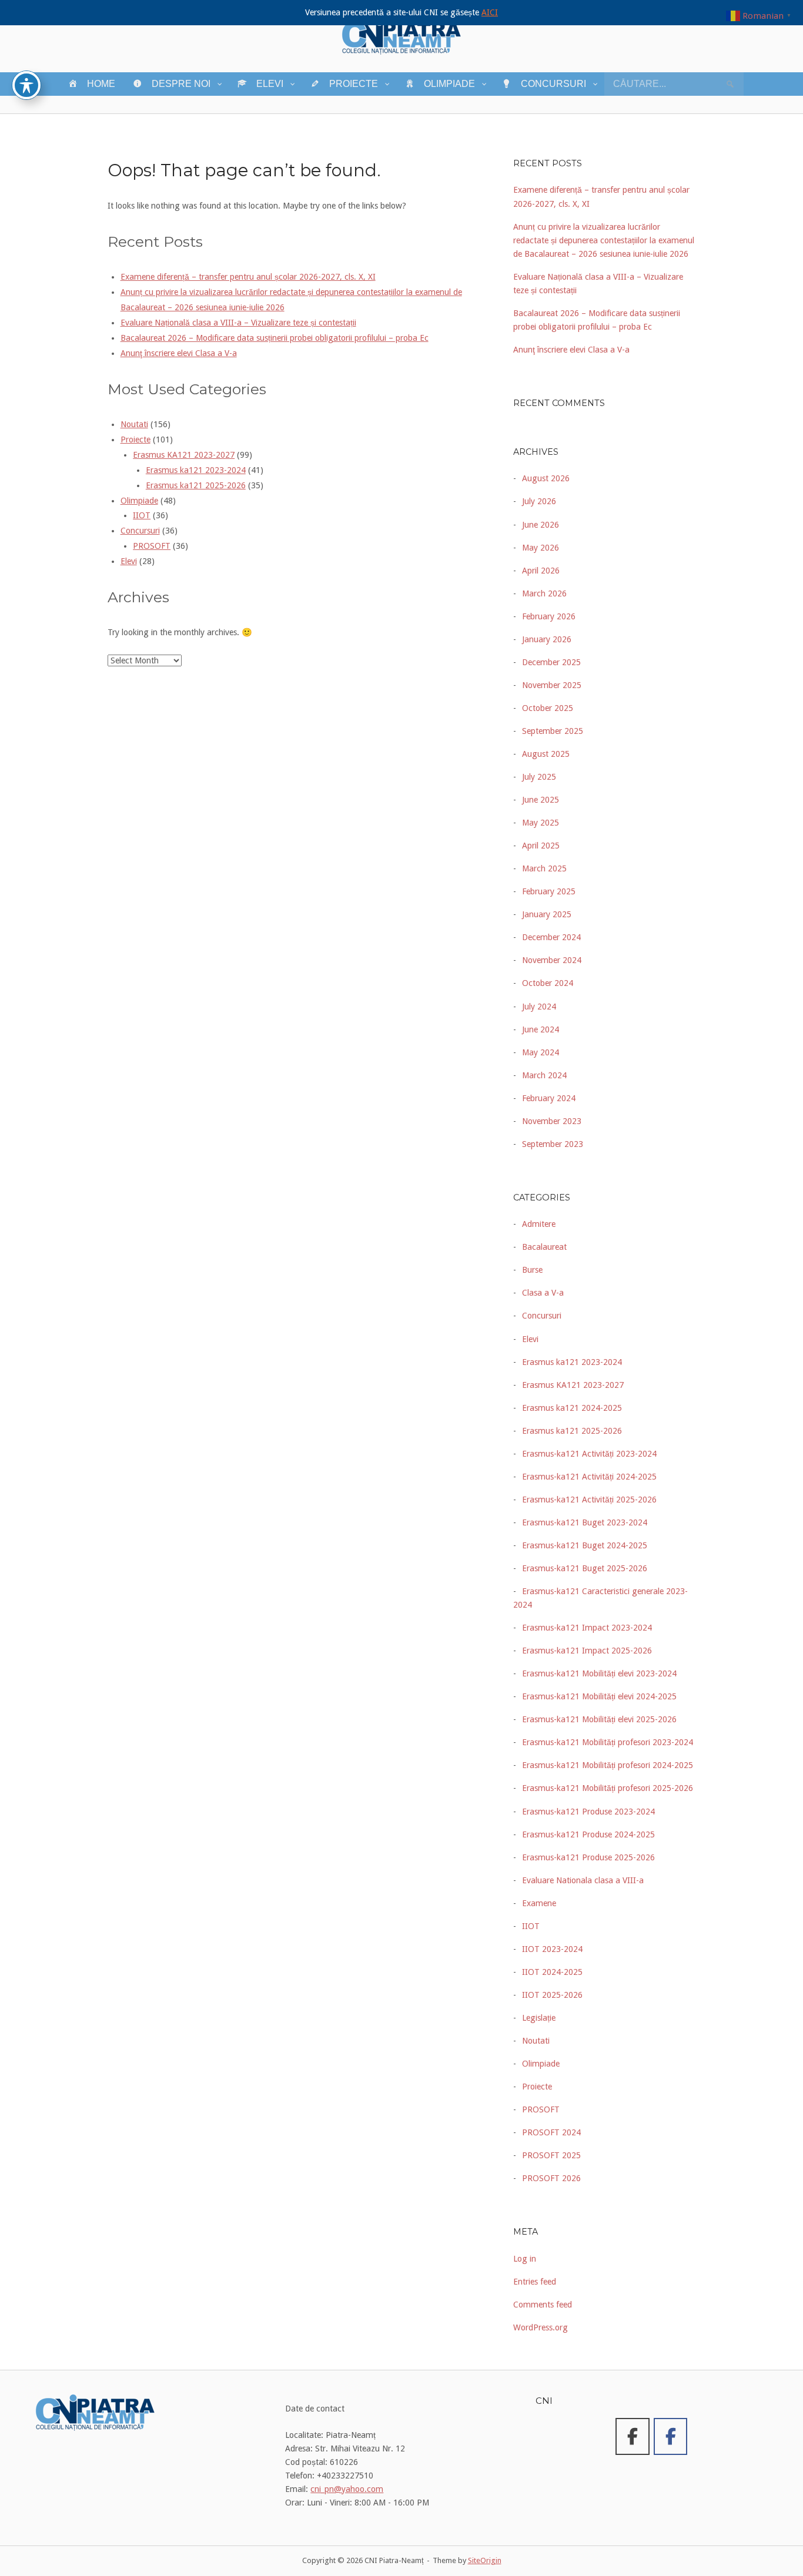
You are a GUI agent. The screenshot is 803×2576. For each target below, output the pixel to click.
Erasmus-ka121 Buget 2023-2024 (585, 1522)
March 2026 (544, 593)
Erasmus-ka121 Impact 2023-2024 (587, 1628)
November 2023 (552, 1121)
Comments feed (543, 2305)
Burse (532, 1270)
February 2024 (549, 1098)
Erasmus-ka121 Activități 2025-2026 (589, 1500)
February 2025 (549, 891)
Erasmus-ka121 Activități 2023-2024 (589, 1454)
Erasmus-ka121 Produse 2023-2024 (588, 1812)
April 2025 (541, 846)
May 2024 (541, 1052)
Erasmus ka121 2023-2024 (196, 470)
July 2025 (539, 777)
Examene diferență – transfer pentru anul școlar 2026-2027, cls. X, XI (248, 277)
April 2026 (541, 571)
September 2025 (553, 731)
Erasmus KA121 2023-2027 (184, 455)
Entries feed (535, 2282)
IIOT (142, 515)
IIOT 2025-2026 (552, 1995)
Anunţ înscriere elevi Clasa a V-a (179, 353)
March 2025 (544, 868)
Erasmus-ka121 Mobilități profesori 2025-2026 (608, 1788)
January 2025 (547, 914)
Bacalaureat (544, 1247)
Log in (525, 2259)
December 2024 (551, 937)
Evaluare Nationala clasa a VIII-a (583, 1880)
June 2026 (541, 525)
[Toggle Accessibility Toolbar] (26, 85)
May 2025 (541, 823)
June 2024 (541, 1029)
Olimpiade (139, 501)
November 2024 (552, 960)
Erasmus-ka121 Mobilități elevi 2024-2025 (599, 1696)
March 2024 (544, 1075)
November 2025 (552, 685)
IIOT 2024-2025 (552, 1972)
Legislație (539, 2018)
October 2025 (548, 708)
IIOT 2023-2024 (552, 1949)
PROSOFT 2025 (551, 2155)
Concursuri (140, 531)
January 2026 (547, 639)
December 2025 (551, 662)
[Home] (401, 35)
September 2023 (553, 1144)
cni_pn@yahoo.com (347, 2489)
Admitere (539, 1224)
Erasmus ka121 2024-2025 (572, 1408)
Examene (539, 1903)
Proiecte (135, 440)
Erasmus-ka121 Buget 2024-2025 (585, 1545)
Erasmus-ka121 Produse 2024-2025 (588, 1834)
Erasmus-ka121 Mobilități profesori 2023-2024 (608, 1742)
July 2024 (539, 1007)
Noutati (134, 424)
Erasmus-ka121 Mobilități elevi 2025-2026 (599, 1719)
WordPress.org (541, 2327)
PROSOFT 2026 (551, 2178)
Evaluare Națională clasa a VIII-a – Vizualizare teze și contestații (238, 323)
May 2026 (541, 548)
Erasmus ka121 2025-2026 (196, 485)
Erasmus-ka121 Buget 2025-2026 (585, 1568)
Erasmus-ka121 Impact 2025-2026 (587, 1651)
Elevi (129, 561)
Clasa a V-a (543, 1293)
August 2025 (546, 754)
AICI (490, 12)
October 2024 (548, 983)
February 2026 (549, 616)
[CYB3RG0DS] (671, 2436)
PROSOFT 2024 (551, 2132)
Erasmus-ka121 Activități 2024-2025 (589, 1477)
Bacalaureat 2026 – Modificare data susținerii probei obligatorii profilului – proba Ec (275, 338)
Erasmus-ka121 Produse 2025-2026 (588, 1857)
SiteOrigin (485, 2560)
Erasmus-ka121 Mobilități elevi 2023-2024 (599, 1673)
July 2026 (539, 501)
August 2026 (546, 478)
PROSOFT (152, 546)
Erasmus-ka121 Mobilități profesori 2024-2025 (608, 1765)
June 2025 (541, 800)
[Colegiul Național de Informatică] (633, 2436)
